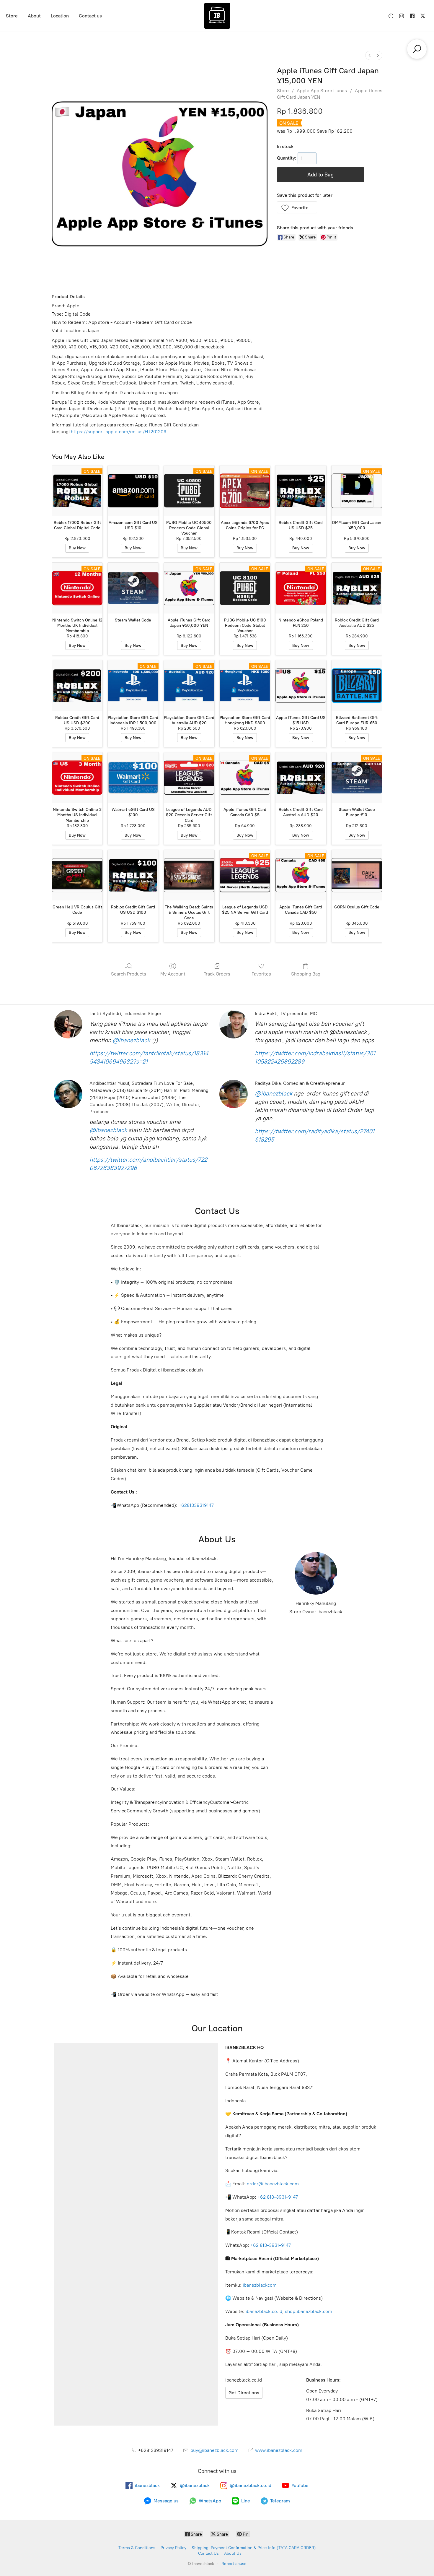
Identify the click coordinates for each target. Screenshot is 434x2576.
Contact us (90, 16)
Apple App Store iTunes (322, 91)
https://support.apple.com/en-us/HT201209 (119, 432)
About (34, 16)
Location (60, 16)
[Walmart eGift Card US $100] (133, 778)
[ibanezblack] (217, 16)
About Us (233, 2553)
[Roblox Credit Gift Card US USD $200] (77, 685)
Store (12, 16)
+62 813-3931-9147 (278, 2197)
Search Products (129, 974)
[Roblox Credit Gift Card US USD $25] (301, 491)
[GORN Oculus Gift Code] (357, 875)
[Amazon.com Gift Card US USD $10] (133, 491)
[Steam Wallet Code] (133, 588)
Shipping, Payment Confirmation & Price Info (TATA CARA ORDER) (254, 2548)
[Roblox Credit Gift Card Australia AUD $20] (301, 778)
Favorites (261, 974)
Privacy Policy (173, 2548)
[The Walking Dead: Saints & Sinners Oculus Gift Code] (189, 875)
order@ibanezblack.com (273, 2184)
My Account (173, 974)
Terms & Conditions (137, 2548)
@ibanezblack (131, 1040)
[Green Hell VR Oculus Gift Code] (77, 875)
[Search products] (417, 49)
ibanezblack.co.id (264, 2311)
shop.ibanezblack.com (309, 2311)
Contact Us (208, 2553)
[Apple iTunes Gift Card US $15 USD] (301, 685)
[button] (297, 207)
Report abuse (234, 2564)
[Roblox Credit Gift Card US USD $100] (133, 875)
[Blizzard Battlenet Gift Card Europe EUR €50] (357, 685)
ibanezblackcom (260, 2285)
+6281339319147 (196, 1505)
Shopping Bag (306, 974)
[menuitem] (370, 55)
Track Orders (217, 974)
